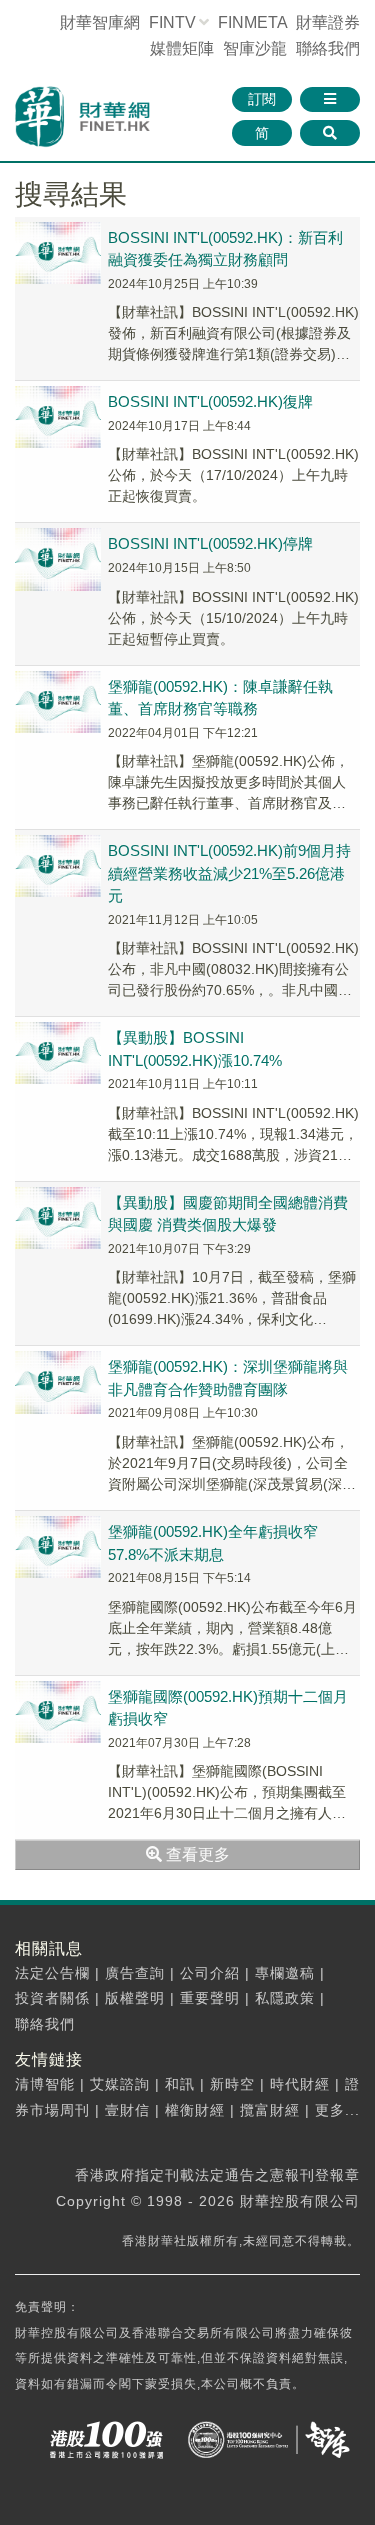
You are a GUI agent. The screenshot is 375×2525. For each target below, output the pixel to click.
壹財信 (127, 2110)
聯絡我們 (328, 48)
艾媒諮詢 (120, 2084)
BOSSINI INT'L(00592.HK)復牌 (210, 401)
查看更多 (196, 1854)
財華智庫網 (100, 22)
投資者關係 (52, 1998)
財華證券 (328, 22)
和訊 (180, 2084)
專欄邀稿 (285, 1973)
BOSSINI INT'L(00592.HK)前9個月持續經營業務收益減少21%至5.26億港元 (229, 873)
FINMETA (252, 22)
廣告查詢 (135, 1973)
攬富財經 (270, 2110)
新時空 (232, 2084)
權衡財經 (195, 2110)
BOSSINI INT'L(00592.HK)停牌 (210, 543)
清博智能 (45, 2084)
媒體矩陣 (182, 48)
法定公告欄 (52, 1973)
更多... (337, 2110)
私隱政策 (285, 1998)
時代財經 (300, 2084)
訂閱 (262, 99)
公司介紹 (210, 1973)
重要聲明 (210, 1998)
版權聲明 (135, 1998)
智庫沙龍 (255, 48)
